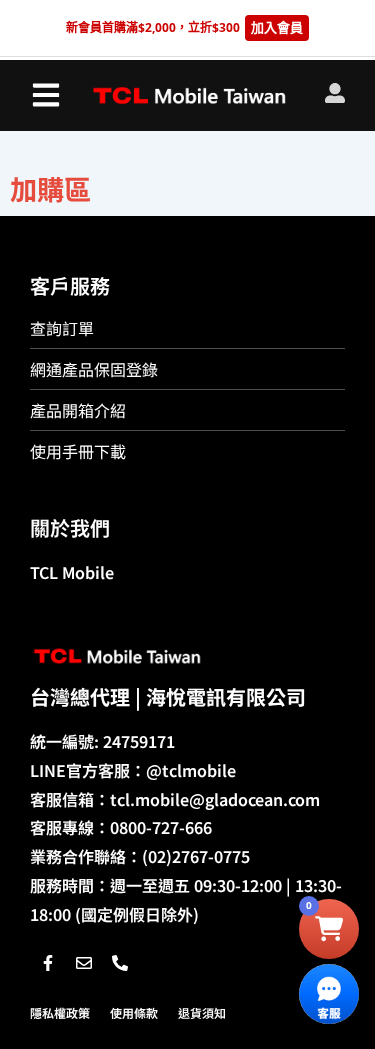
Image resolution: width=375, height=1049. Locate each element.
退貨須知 (202, 1012)
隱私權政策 (60, 1012)
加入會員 (277, 27)
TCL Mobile (72, 572)
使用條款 (134, 1012)
